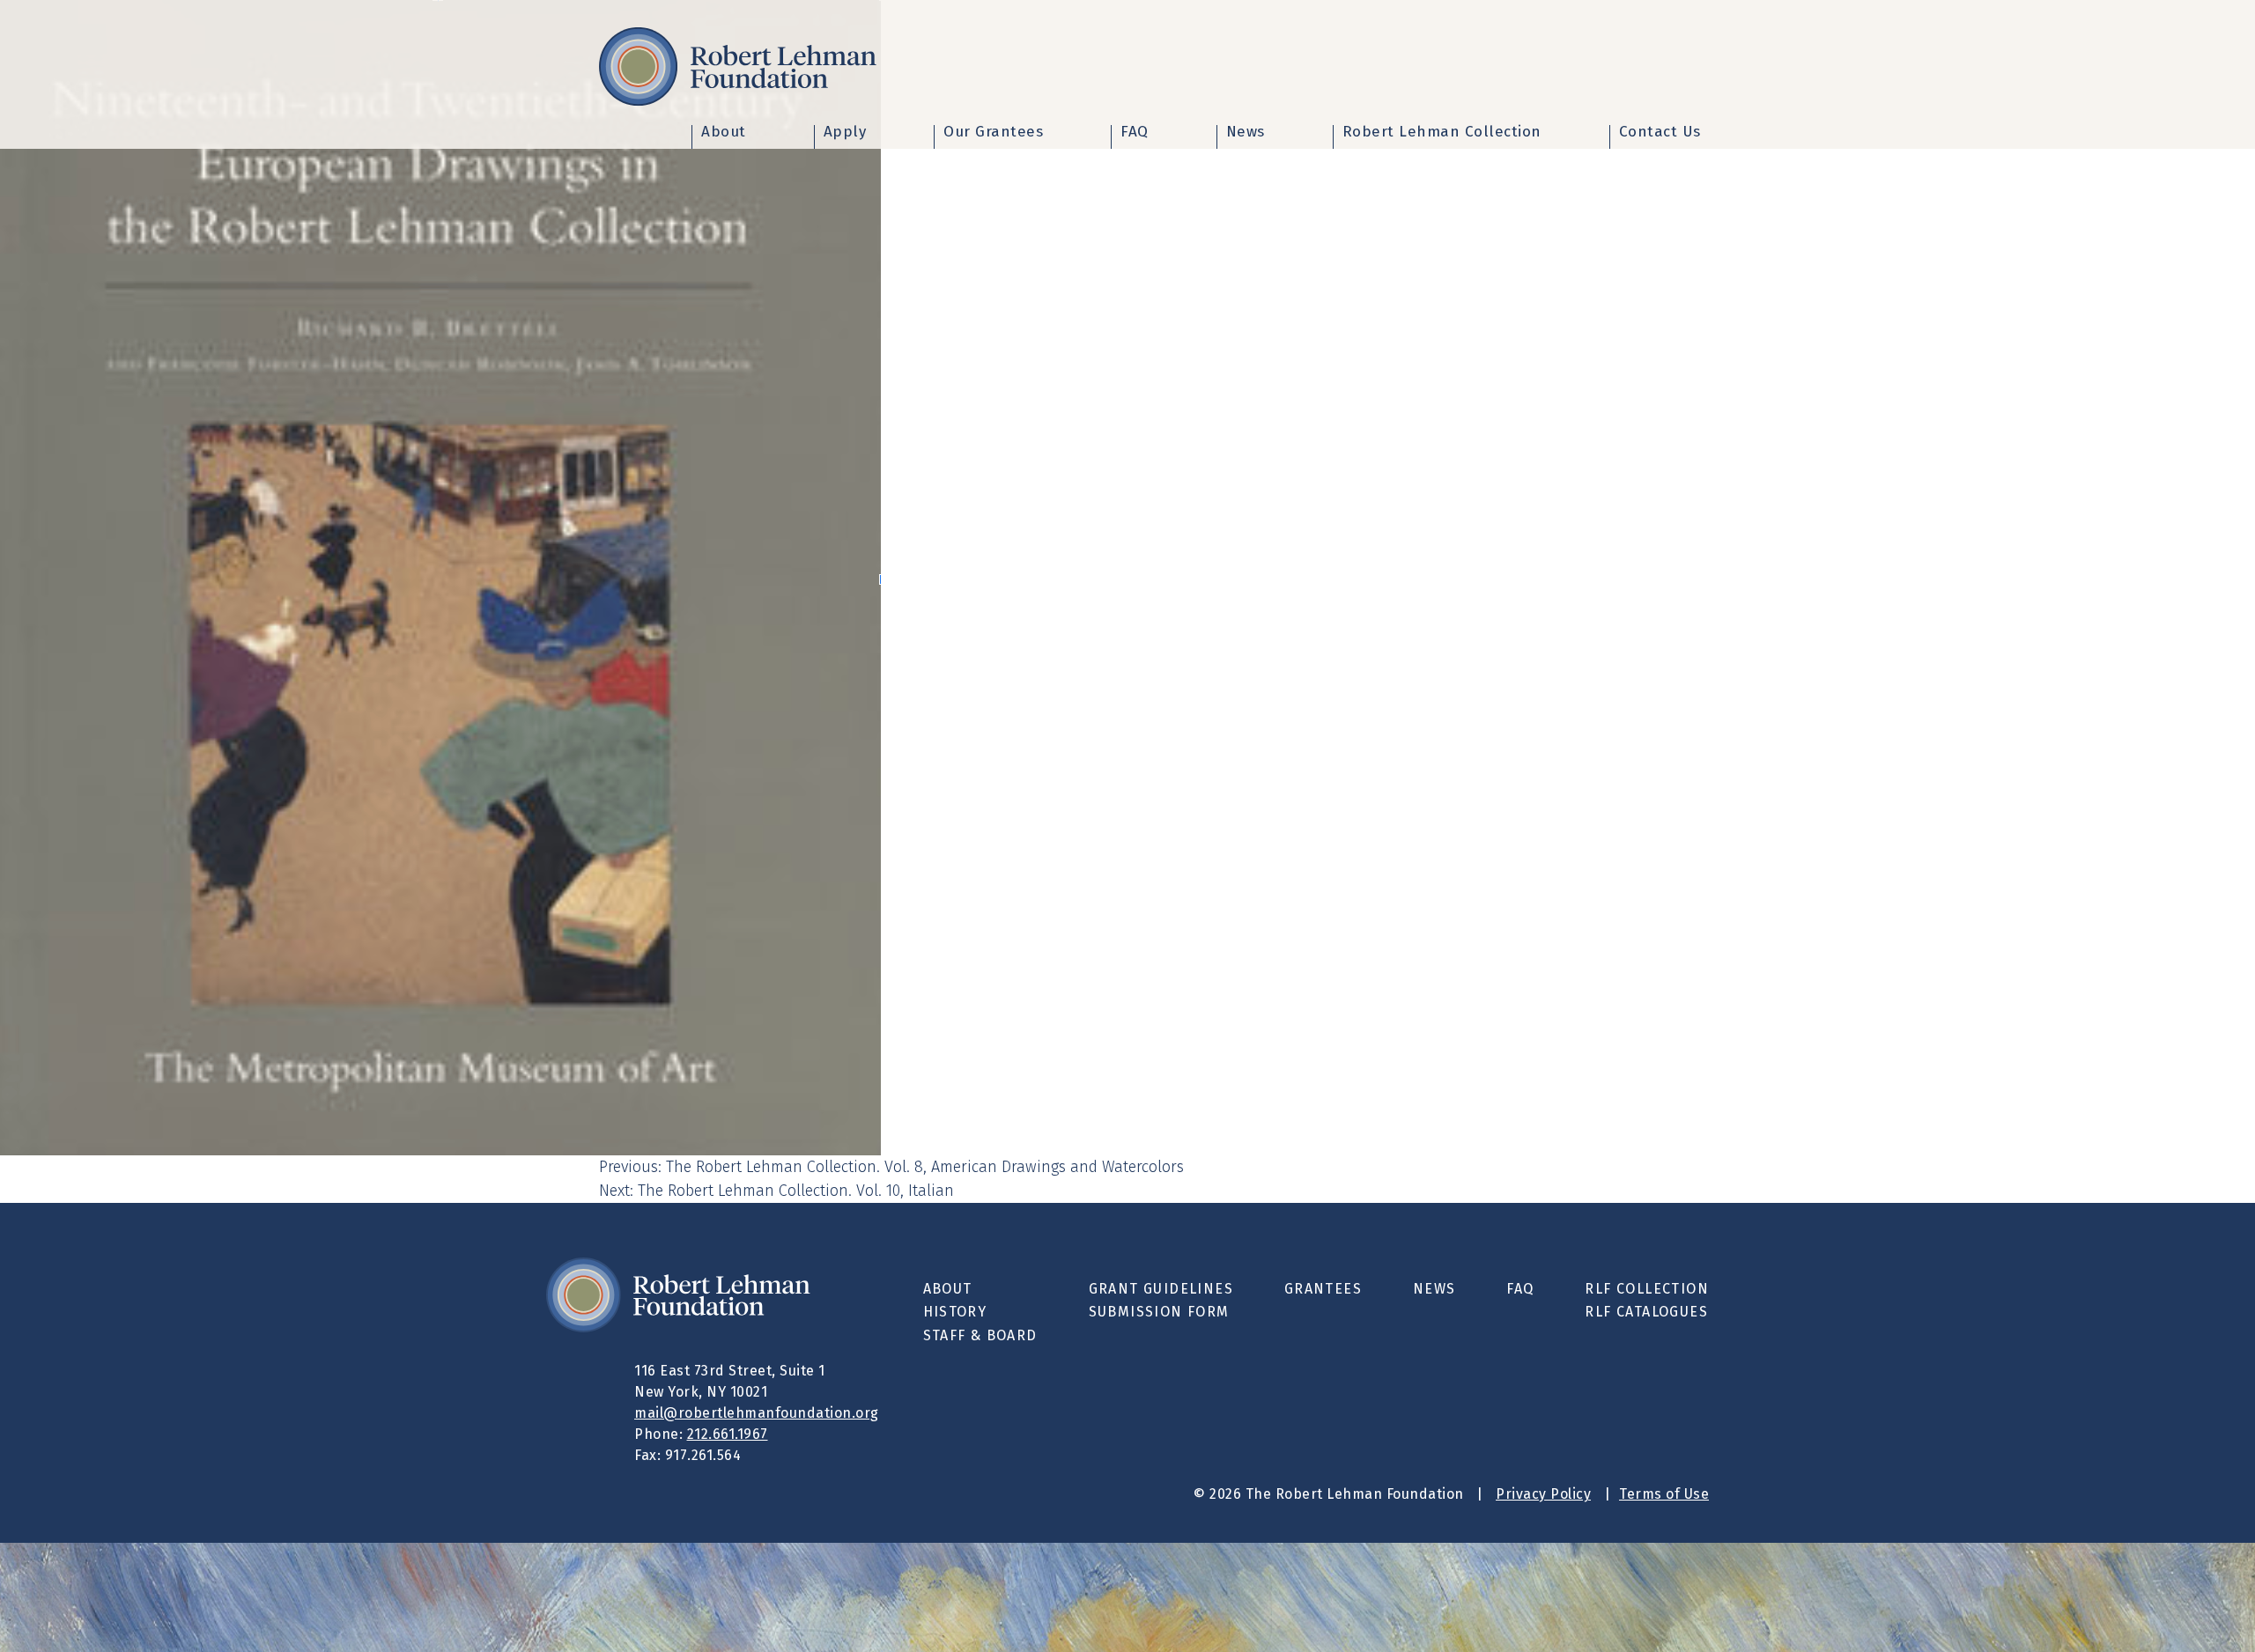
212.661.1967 (728, 1434)
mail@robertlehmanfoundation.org (757, 1413)
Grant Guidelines (1161, 1289)
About (948, 1289)
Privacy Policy (1543, 1494)
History (955, 1312)
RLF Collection (1647, 1289)
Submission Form (1159, 1312)
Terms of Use (1664, 1494)
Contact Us (1660, 133)
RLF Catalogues (1646, 1312)
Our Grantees (993, 133)
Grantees (1323, 1289)
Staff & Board (980, 1335)
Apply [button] (845, 133)
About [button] (724, 133)
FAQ (1135, 133)
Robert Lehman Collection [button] (1442, 133)
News (1246, 133)
